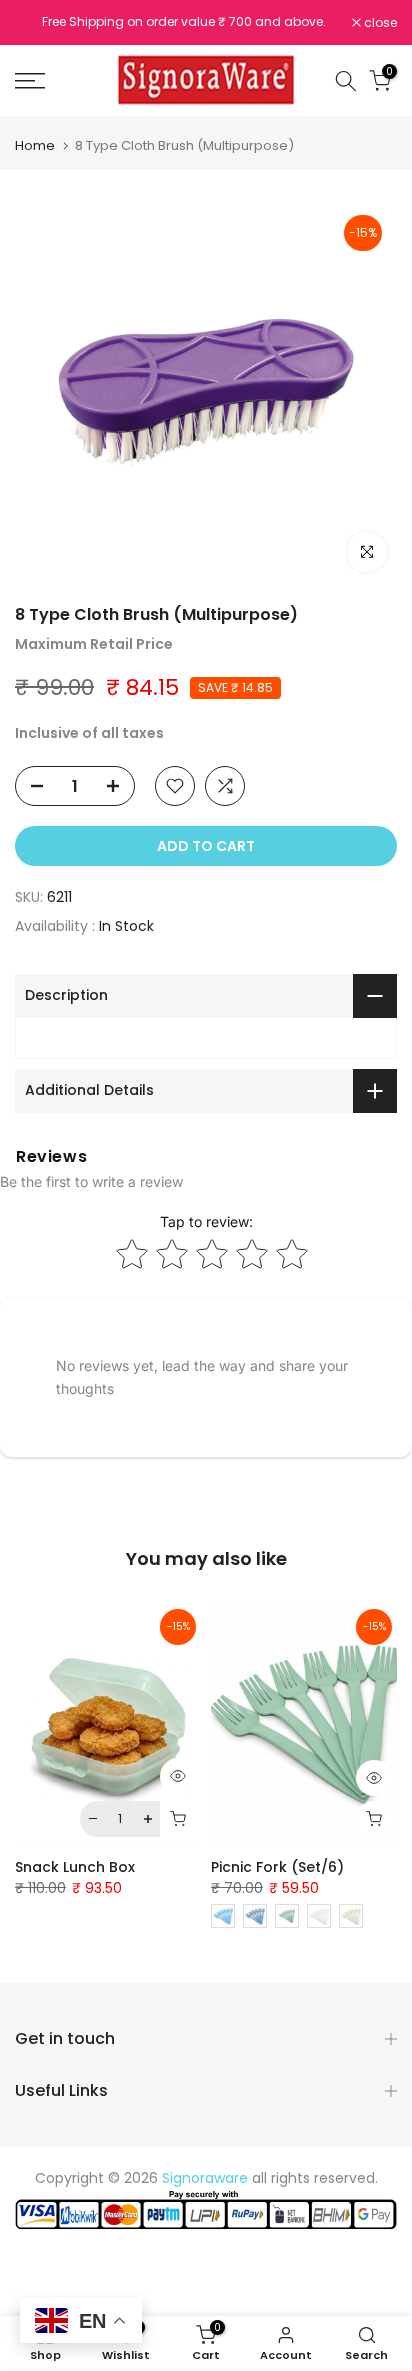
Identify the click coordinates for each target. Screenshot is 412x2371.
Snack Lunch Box (75, 1867)
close (379, 23)
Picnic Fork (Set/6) (277, 1867)
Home (35, 145)
